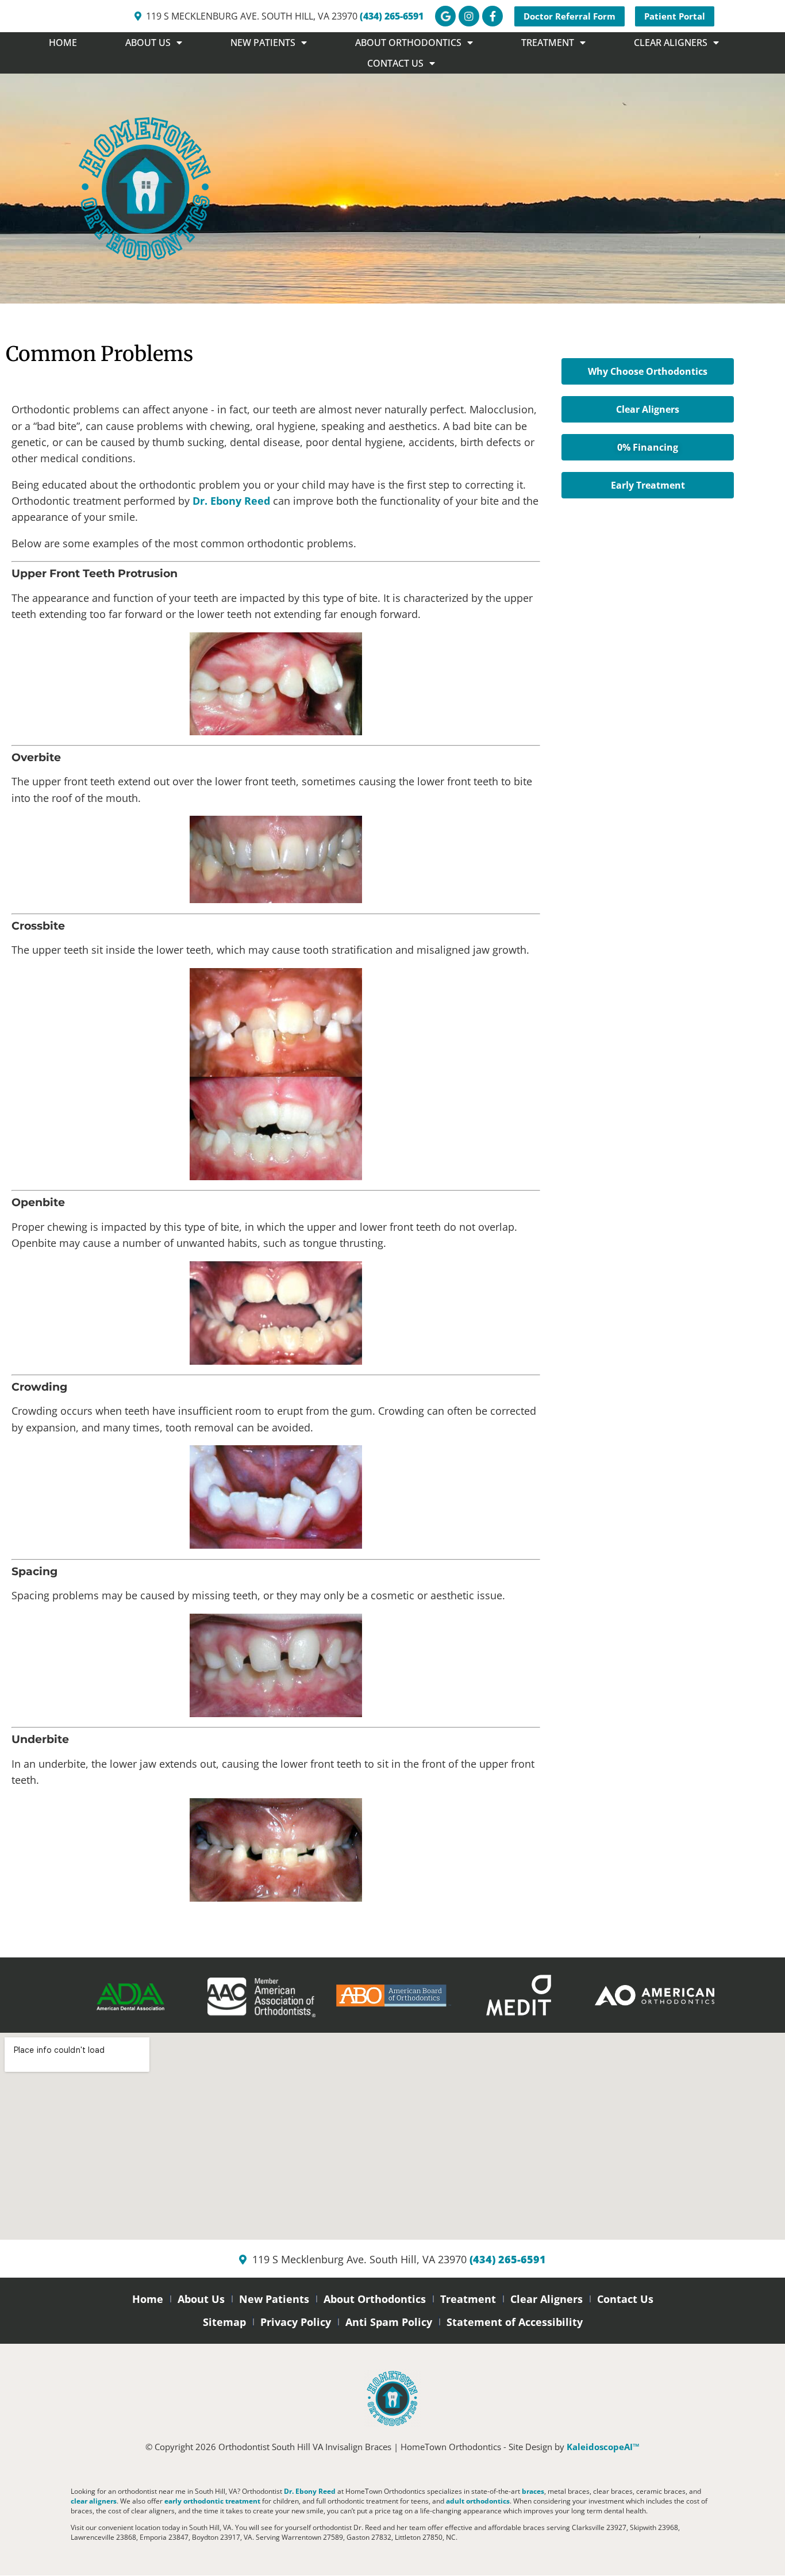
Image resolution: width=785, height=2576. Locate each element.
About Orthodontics (375, 2299)
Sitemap (224, 2322)
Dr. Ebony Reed (231, 501)
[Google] (445, 16)
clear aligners (94, 2501)
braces (533, 2491)
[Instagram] (469, 16)
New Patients (274, 2299)
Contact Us (625, 2299)
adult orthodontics (478, 2501)
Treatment (468, 2299)
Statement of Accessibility (515, 2322)
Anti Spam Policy (389, 2322)
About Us (201, 2299)
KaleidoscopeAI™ (603, 2447)
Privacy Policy (296, 2322)
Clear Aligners (547, 2299)
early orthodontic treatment (212, 2501)
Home (63, 43)
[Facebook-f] (492, 16)
